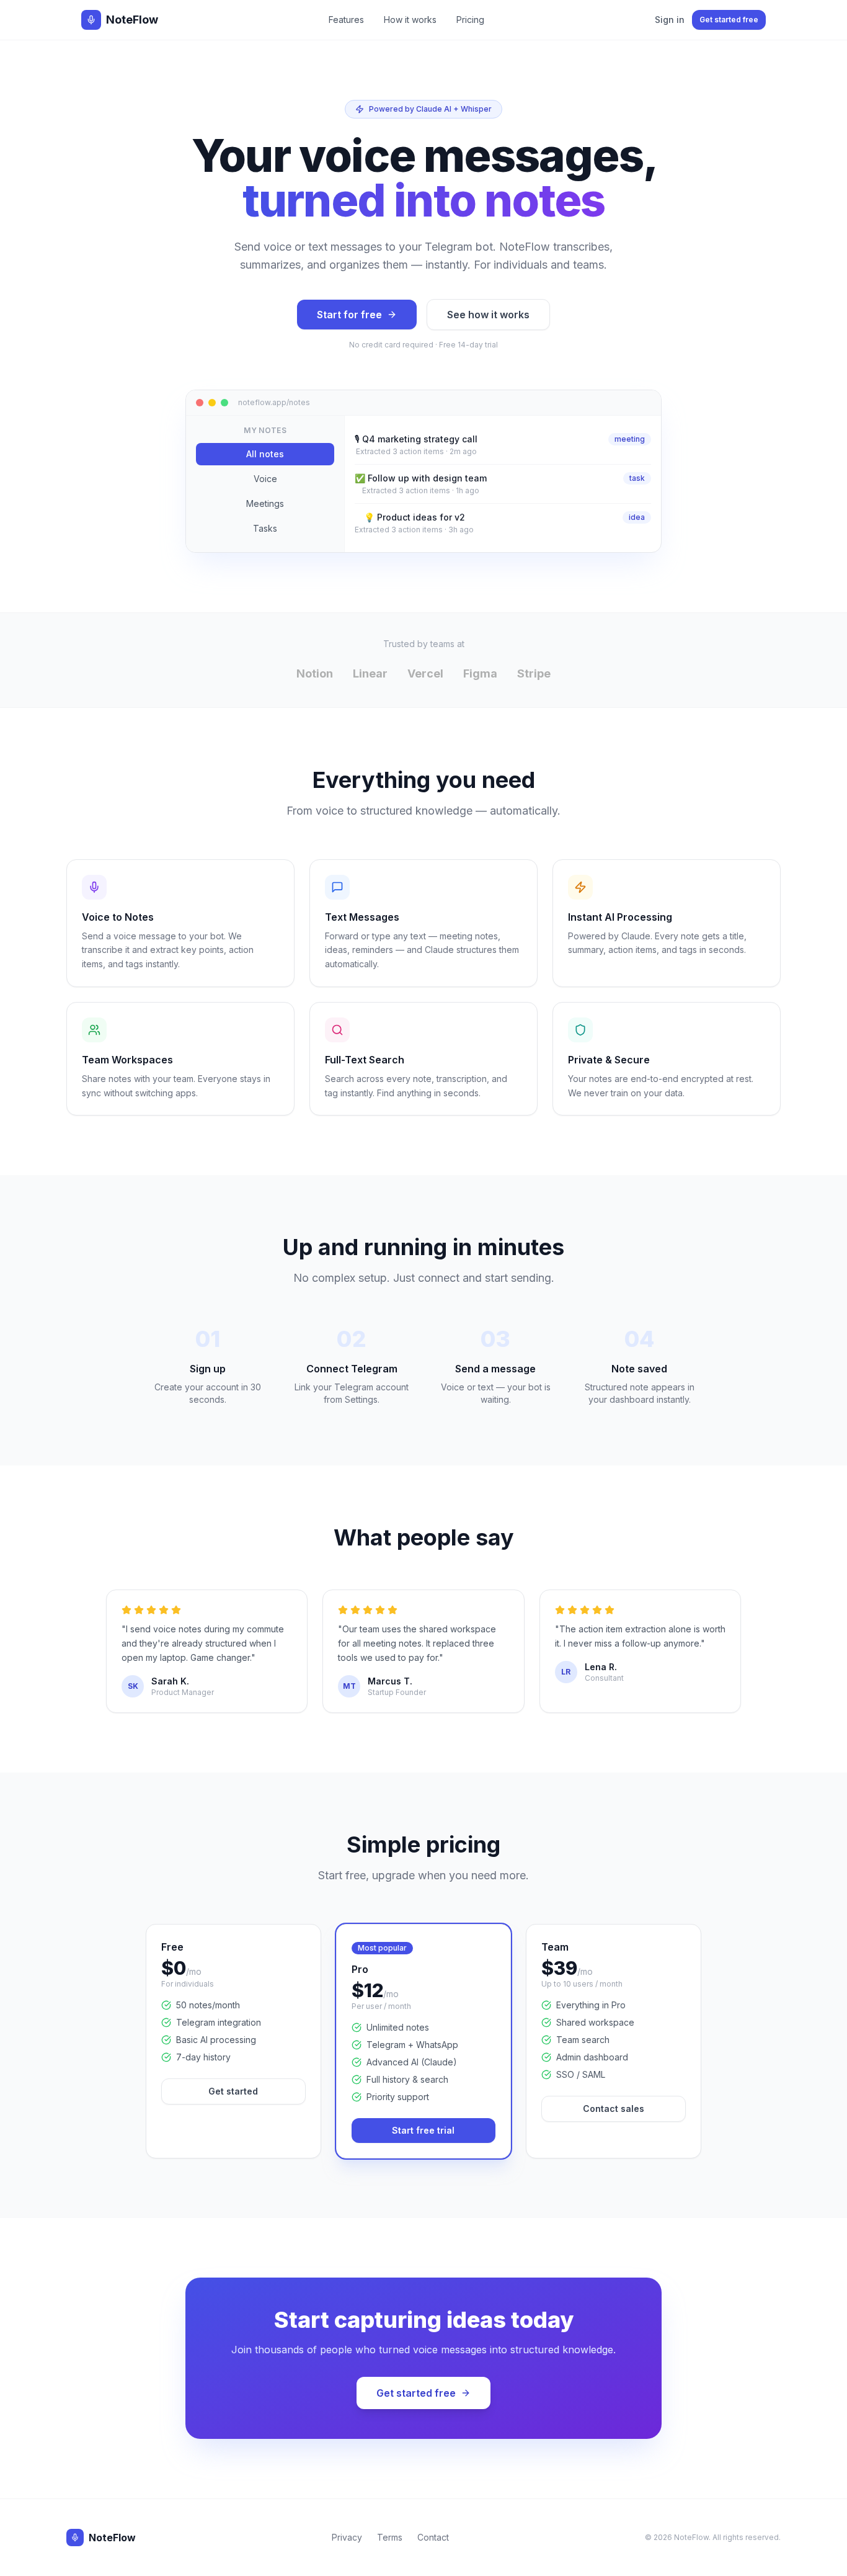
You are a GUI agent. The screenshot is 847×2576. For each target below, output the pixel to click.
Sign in (670, 20)
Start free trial (423, 2130)
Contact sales (614, 2109)
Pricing (470, 20)
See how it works (488, 315)
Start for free (349, 315)
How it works (410, 20)
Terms (390, 2537)
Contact (433, 2537)
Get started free (729, 20)
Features (346, 20)
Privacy (347, 2537)
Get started (233, 2091)
